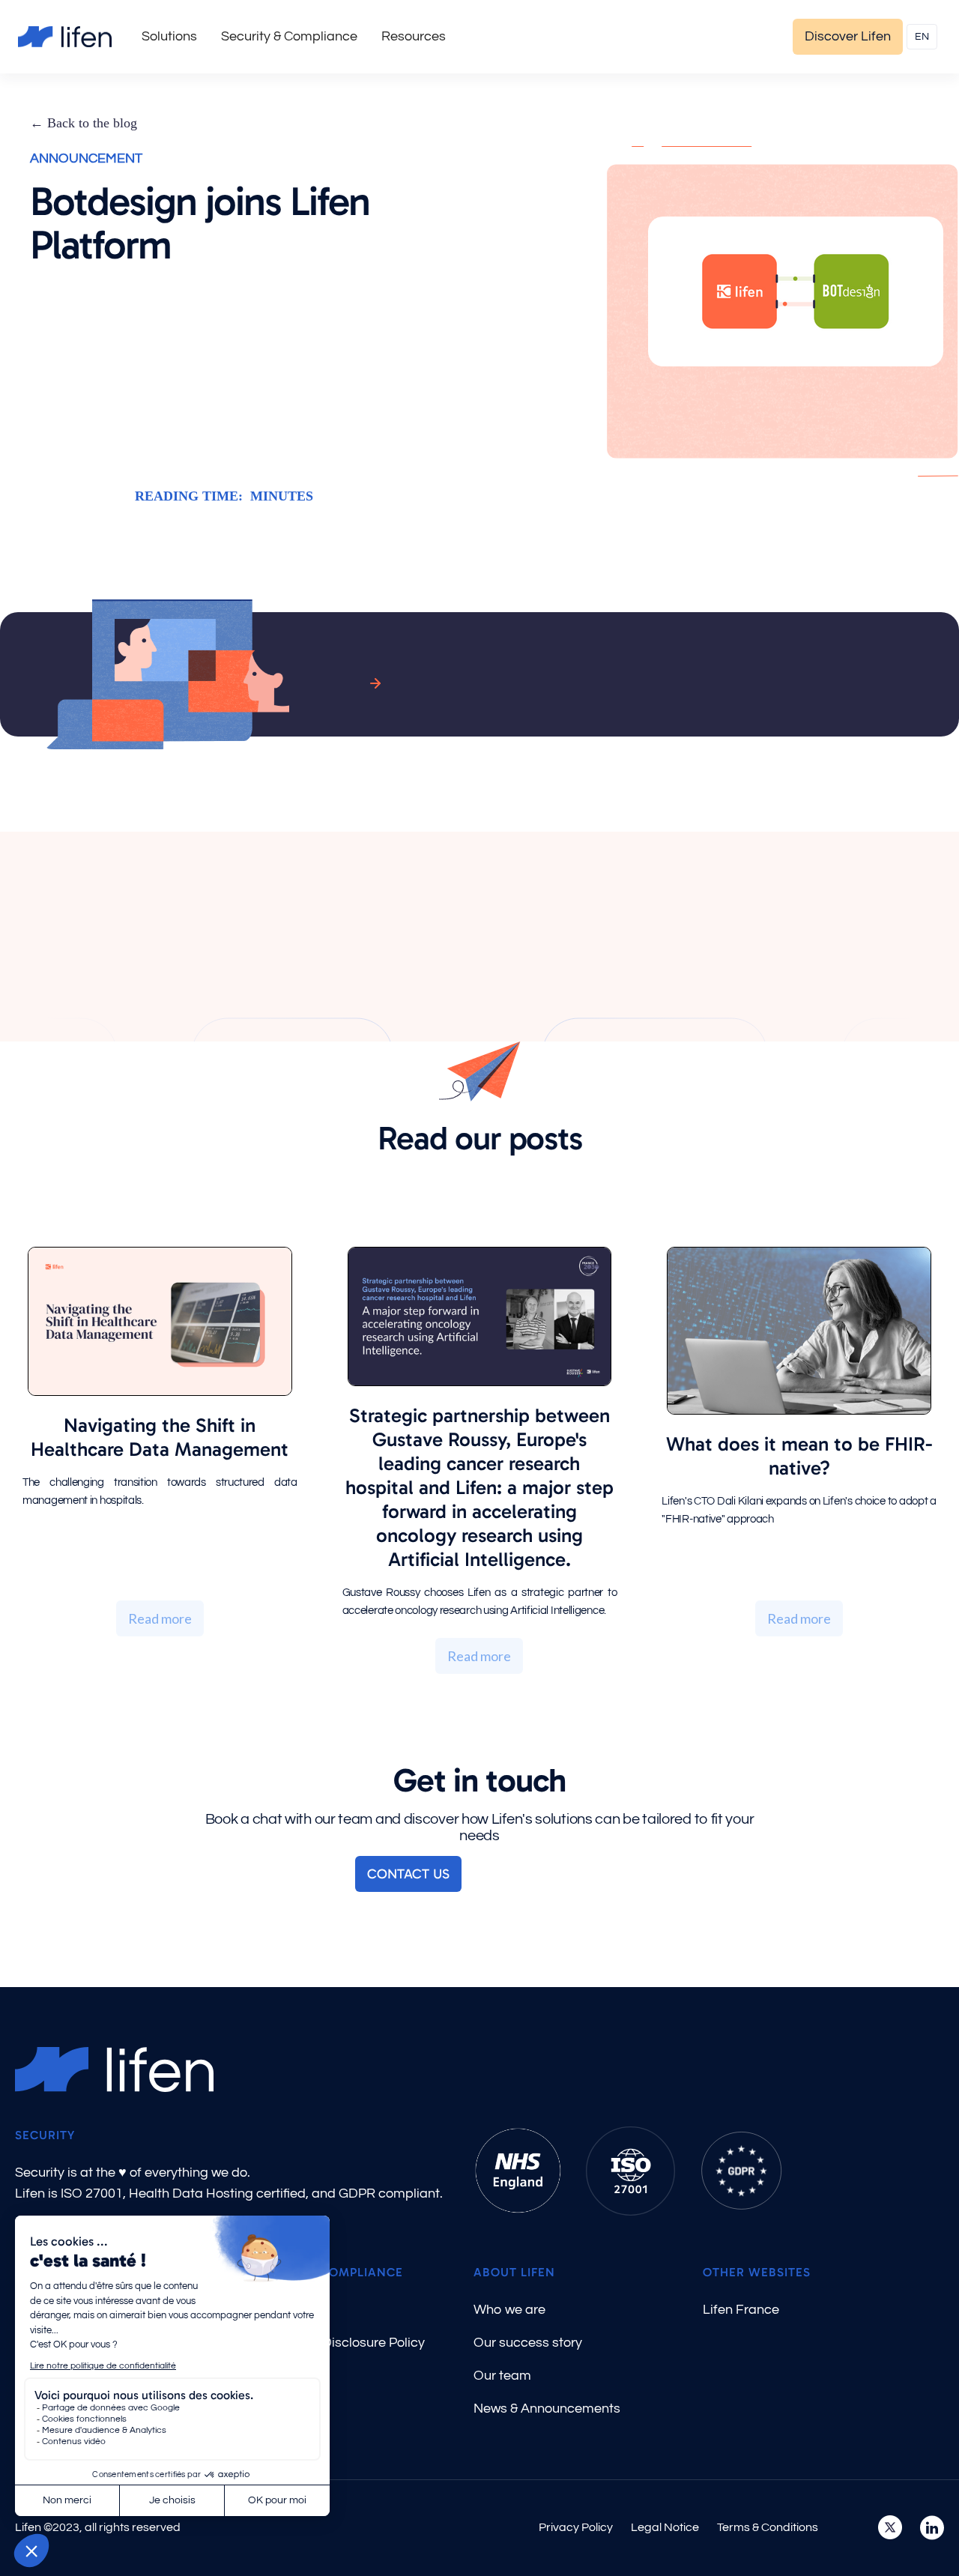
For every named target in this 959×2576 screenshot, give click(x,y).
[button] (169, 37)
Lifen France (741, 2310)
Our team (502, 2376)
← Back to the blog (84, 123)
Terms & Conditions (768, 2527)
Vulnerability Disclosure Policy (335, 2343)
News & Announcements (547, 2409)
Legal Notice (665, 2527)
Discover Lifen (848, 36)
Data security (285, 2310)
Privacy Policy (576, 2527)
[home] (65, 37)
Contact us (408, 1874)
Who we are (509, 2310)
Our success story (528, 2343)
